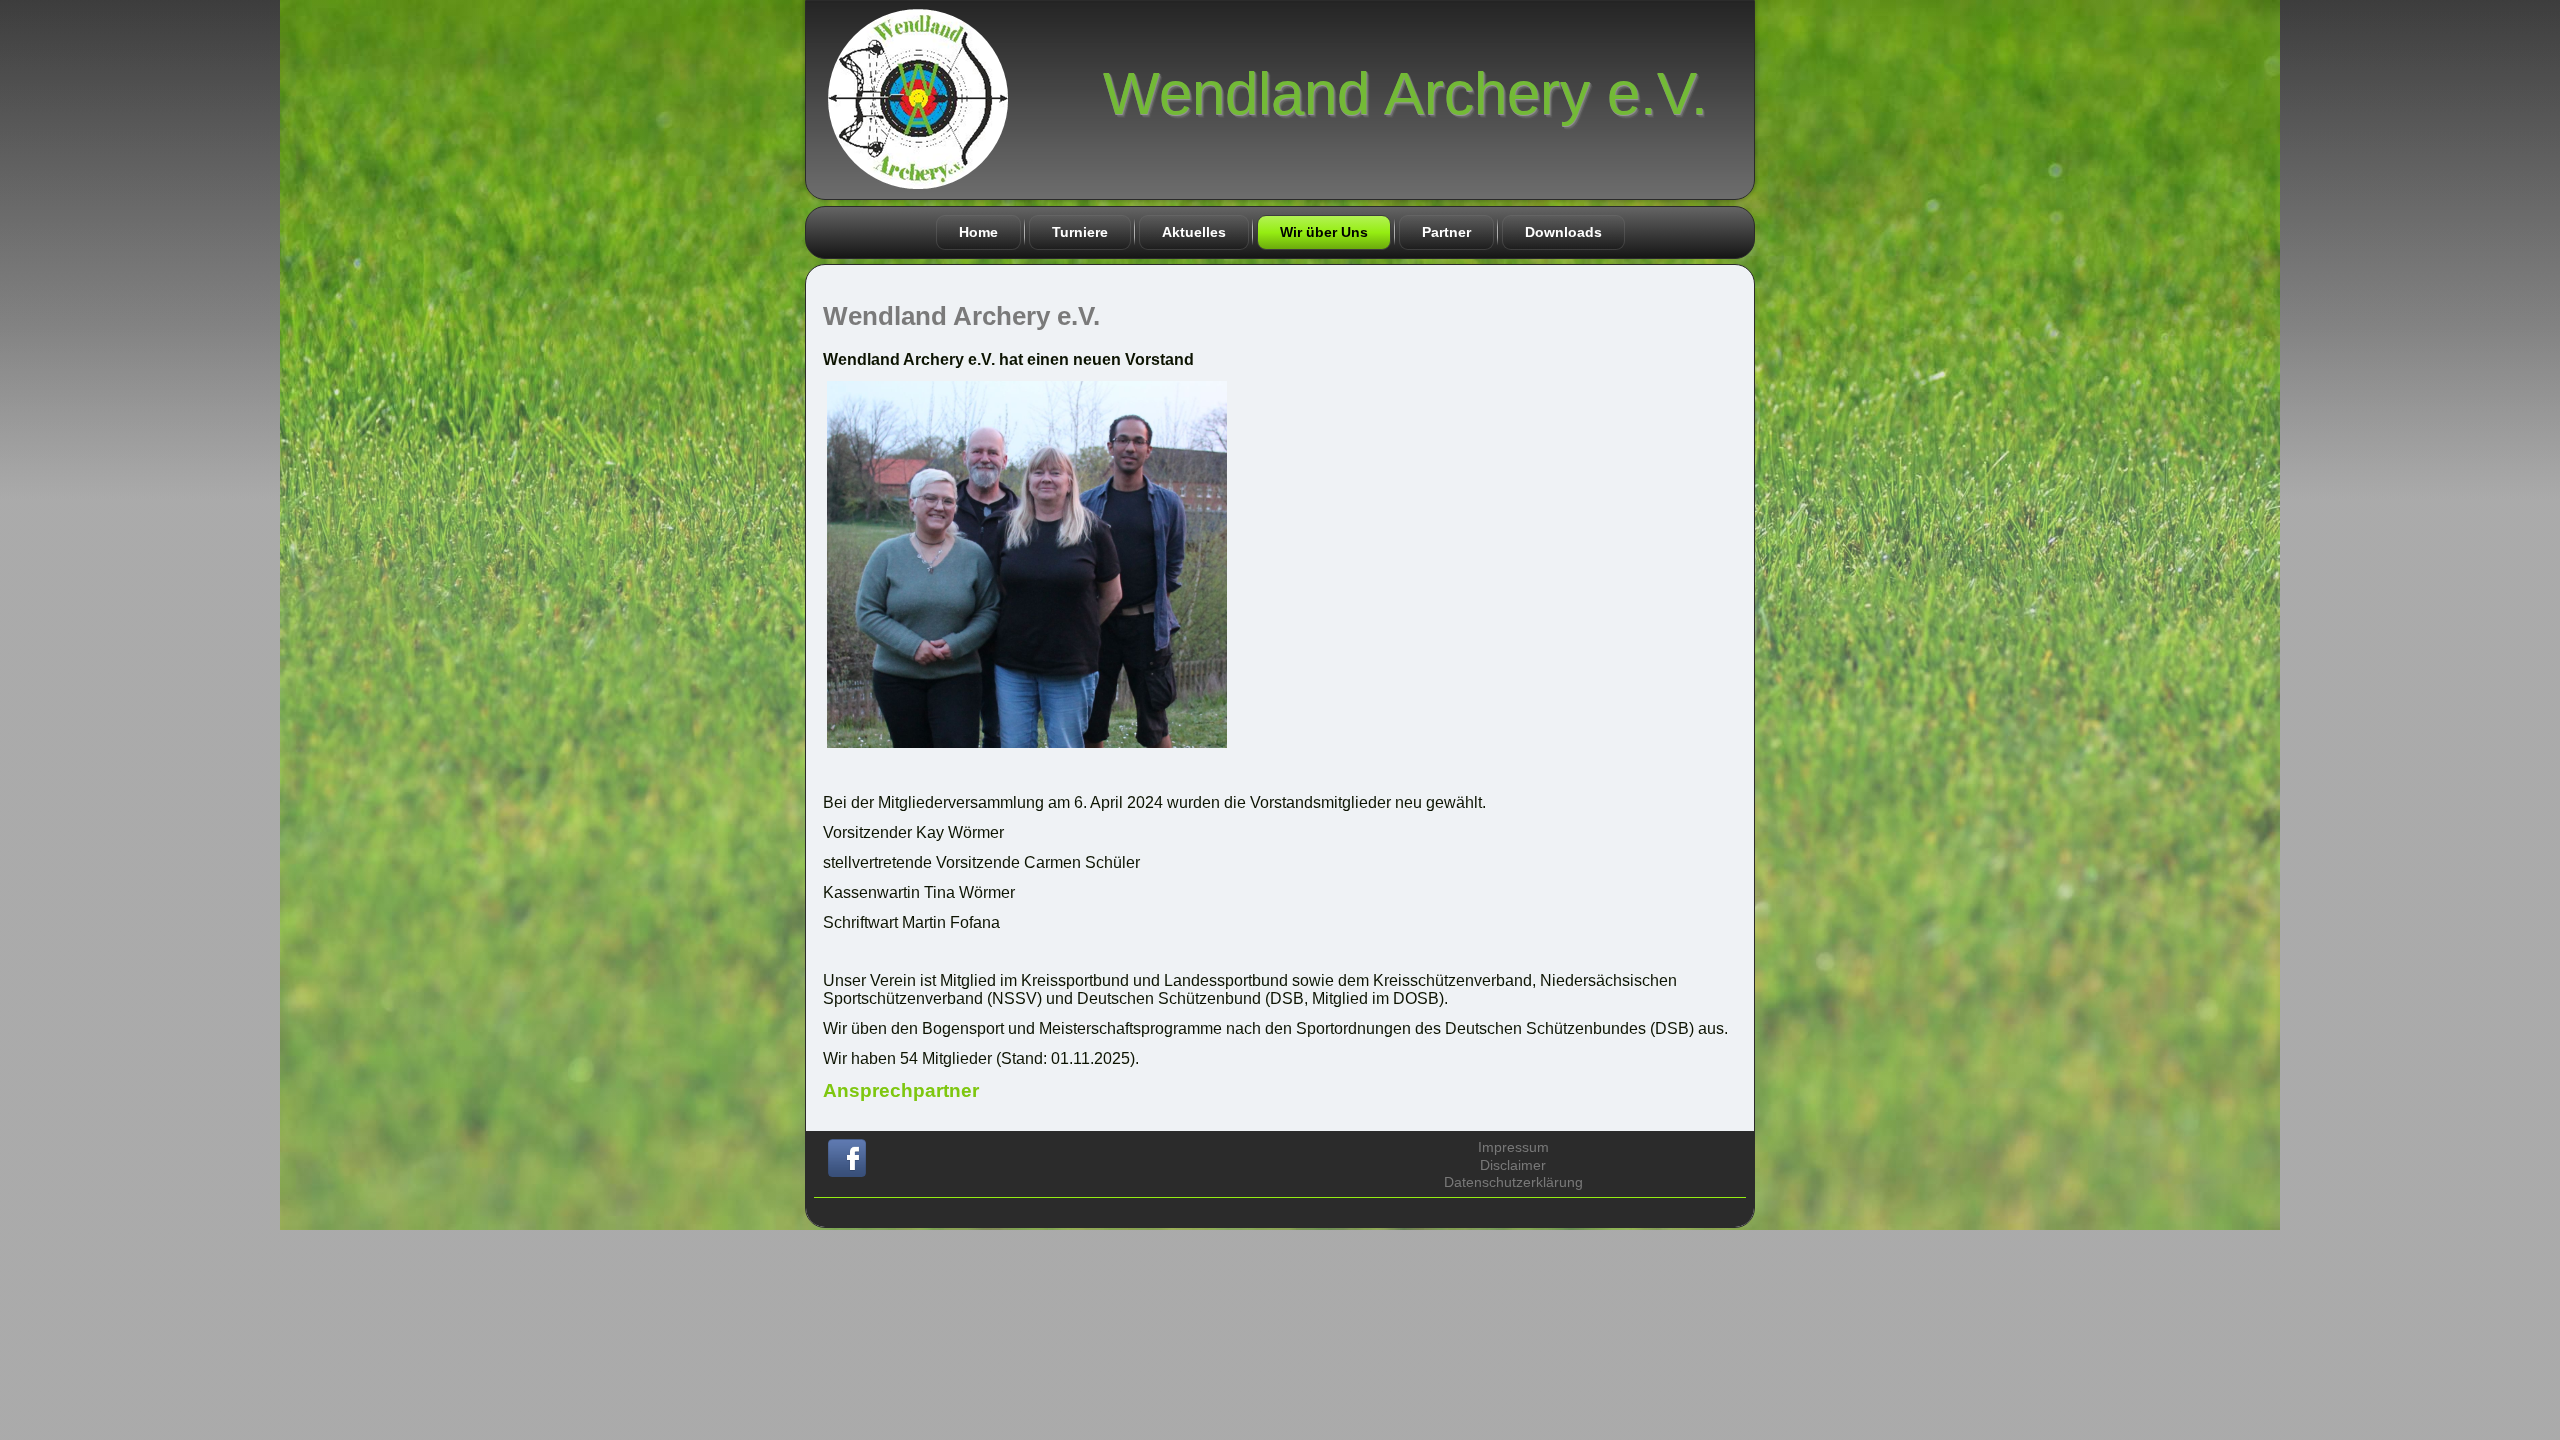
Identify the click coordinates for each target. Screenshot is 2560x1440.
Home (978, 232)
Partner (1446, 232)
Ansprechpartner (901, 1090)
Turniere (1080, 232)
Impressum (1513, 1147)
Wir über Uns (1324, 232)
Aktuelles (1194, 232)
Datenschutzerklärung (1513, 1182)
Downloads (1563, 232)
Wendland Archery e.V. (1405, 93)
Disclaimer (1513, 1165)
